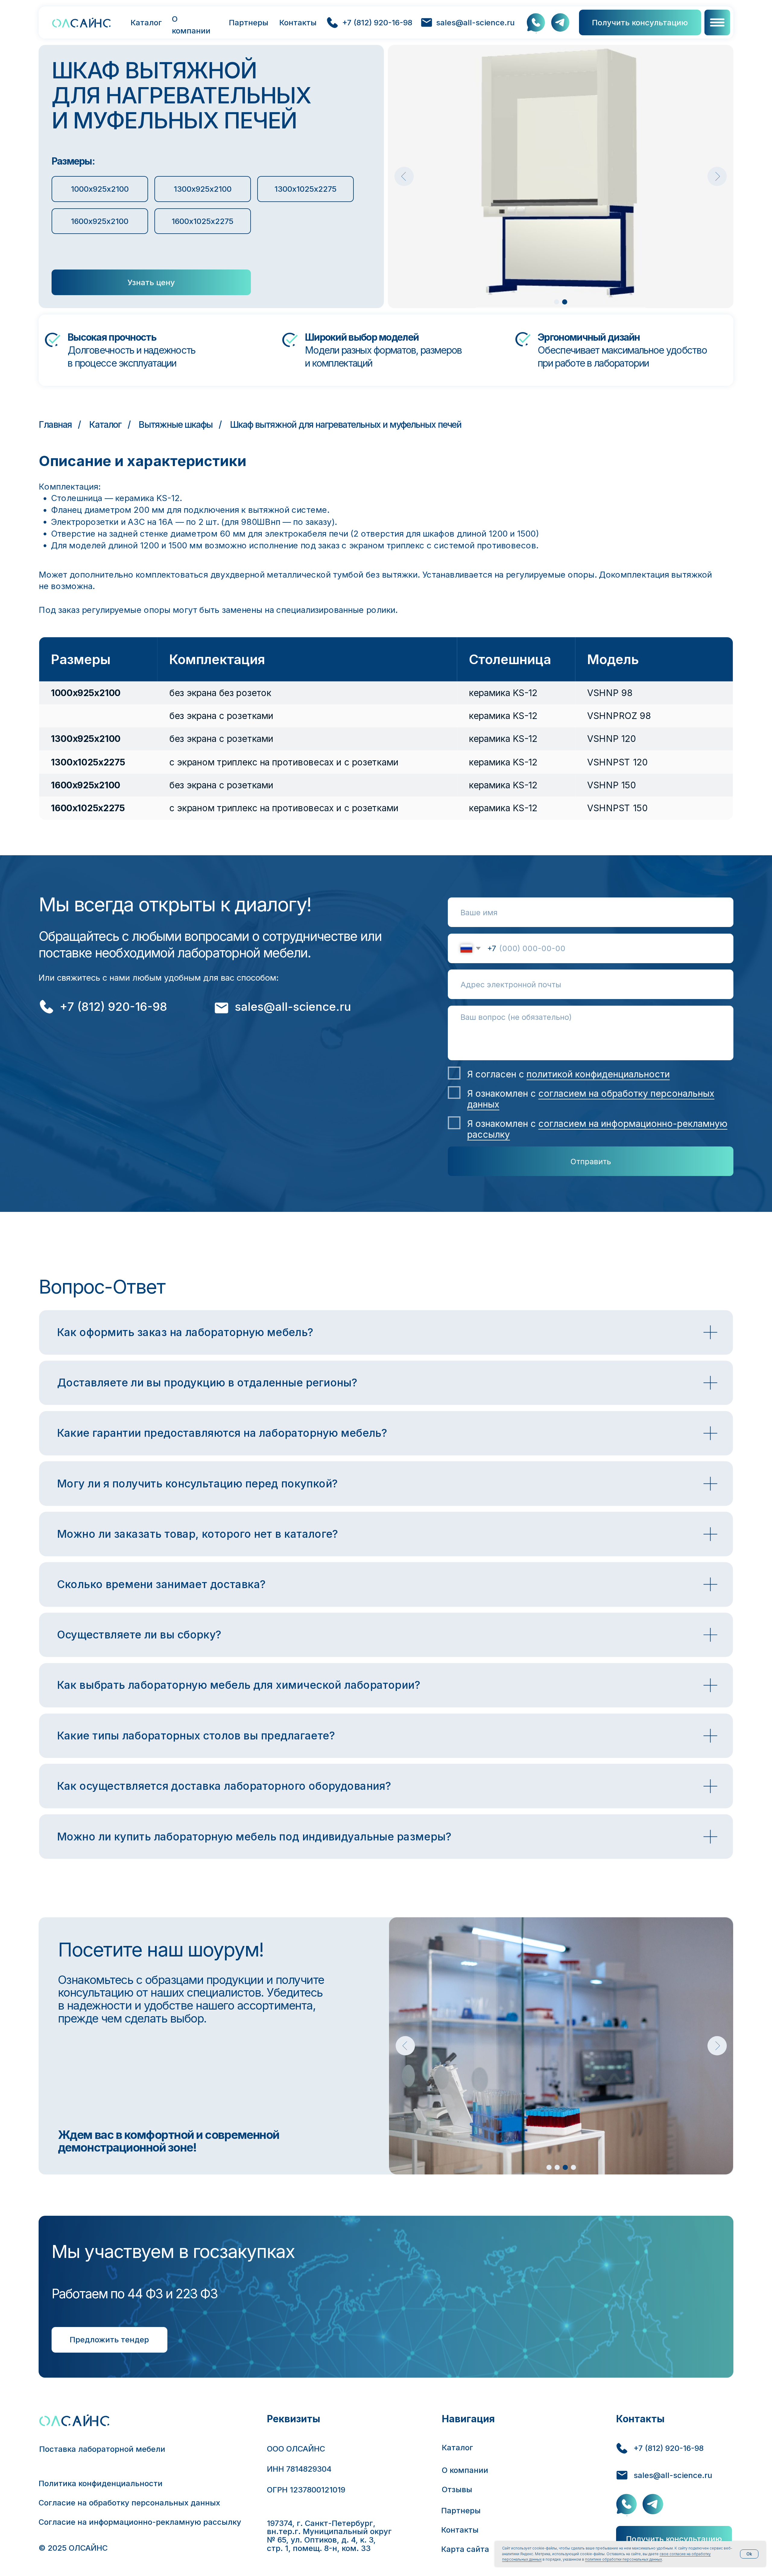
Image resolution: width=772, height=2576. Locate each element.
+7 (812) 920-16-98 (377, 22)
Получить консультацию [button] (640, 22)
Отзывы (457, 2489)
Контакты (298, 22)
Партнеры (249, 22)
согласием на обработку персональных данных (591, 1099)
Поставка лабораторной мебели (102, 2449)
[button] (717, 22)
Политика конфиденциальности (101, 2483)
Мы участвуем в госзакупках (173, 2251)
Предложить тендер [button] (109, 2340)
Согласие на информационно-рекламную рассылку (140, 2522)
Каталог (146, 22)
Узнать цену (151, 282)
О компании (191, 25)
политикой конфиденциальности (598, 1074)
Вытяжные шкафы (176, 424)
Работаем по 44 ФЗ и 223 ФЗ (135, 2294)
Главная (55, 424)
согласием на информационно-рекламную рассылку (597, 1129)
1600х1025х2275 (202, 221)
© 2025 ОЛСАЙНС (73, 2548)
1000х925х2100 (100, 189)
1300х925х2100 (203, 189)
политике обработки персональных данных (623, 2559)
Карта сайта (465, 2549)
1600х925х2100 (100, 221)
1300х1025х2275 (305, 189)
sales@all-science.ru (475, 22)
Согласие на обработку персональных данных (129, 2503)
